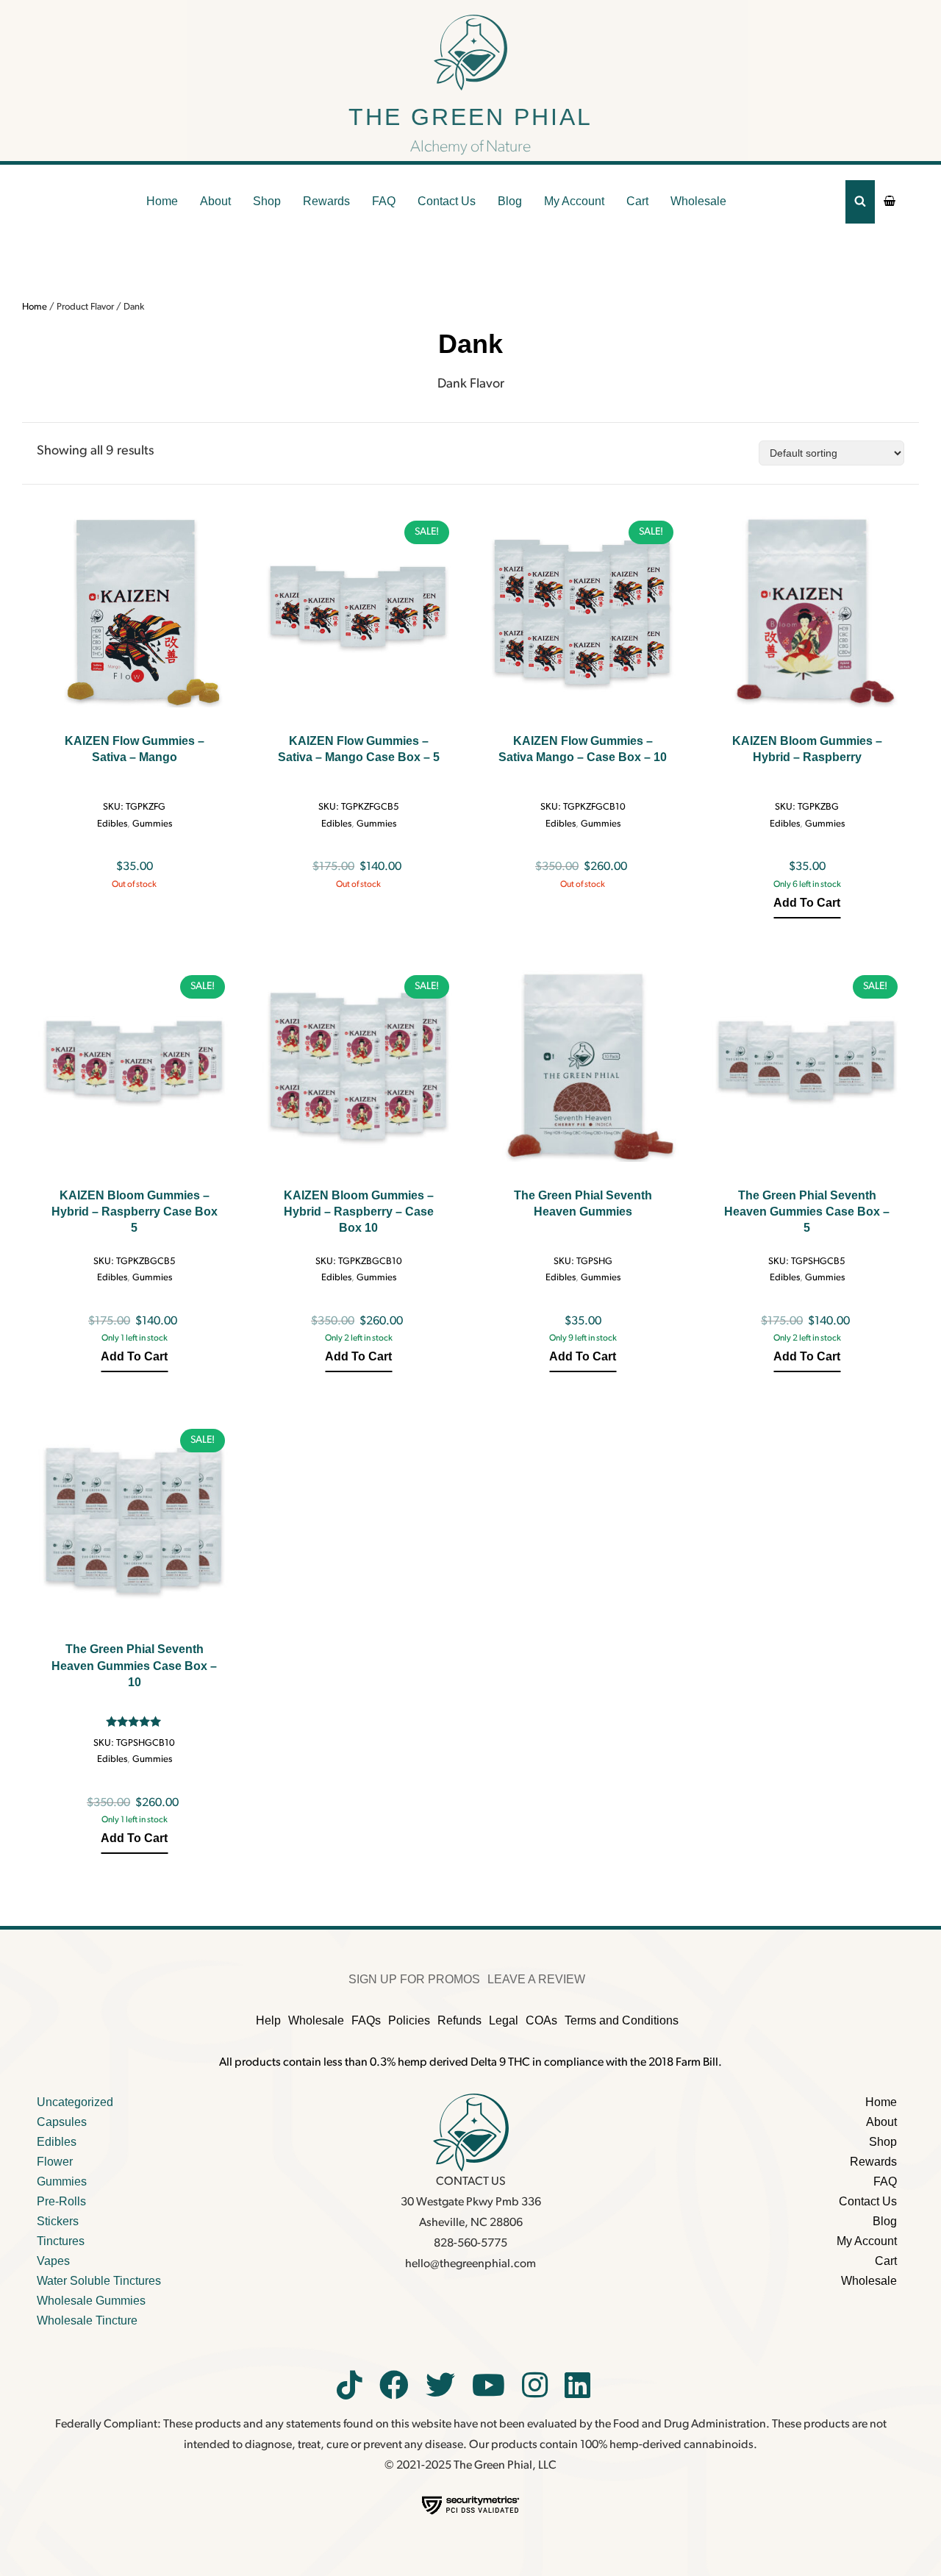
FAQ (384, 201)
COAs (541, 2020)
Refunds (459, 2020)
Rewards (326, 201)
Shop (267, 201)
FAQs (366, 2020)
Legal (504, 2020)
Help (268, 2020)
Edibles (112, 824)
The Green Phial (470, 117)
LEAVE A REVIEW (536, 1979)
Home (162, 201)
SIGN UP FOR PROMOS (414, 1979)
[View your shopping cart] (890, 201)
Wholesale (698, 201)
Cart (637, 201)
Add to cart (807, 903)
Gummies (152, 824)
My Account (574, 201)
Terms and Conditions (622, 2020)
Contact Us (447, 201)
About (215, 201)
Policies (409, 2020)
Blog (510, 201)
